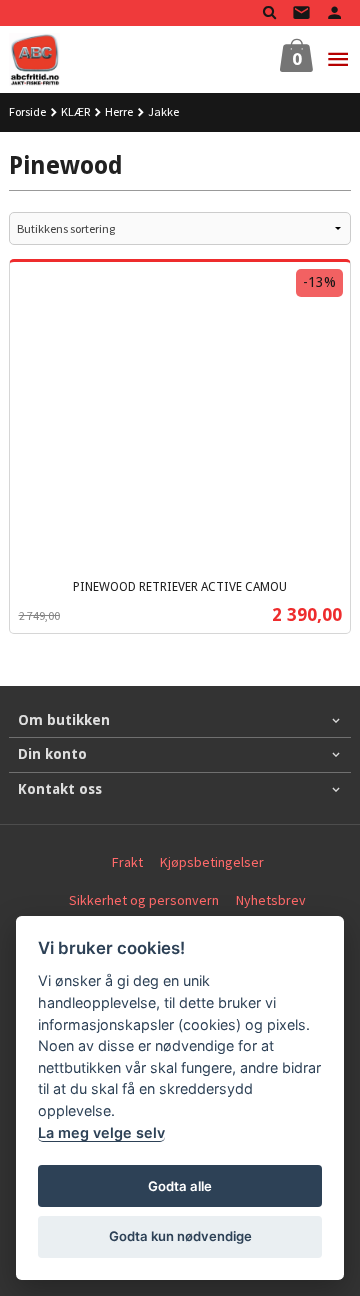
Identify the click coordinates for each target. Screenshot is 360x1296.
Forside (27, 111)
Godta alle (180, 1186)
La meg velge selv (101, 1132)
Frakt (127, 862)
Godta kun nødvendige (180, 1236)
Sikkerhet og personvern (144, 900)
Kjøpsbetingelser (212, 862)
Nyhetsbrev (271, 900)
